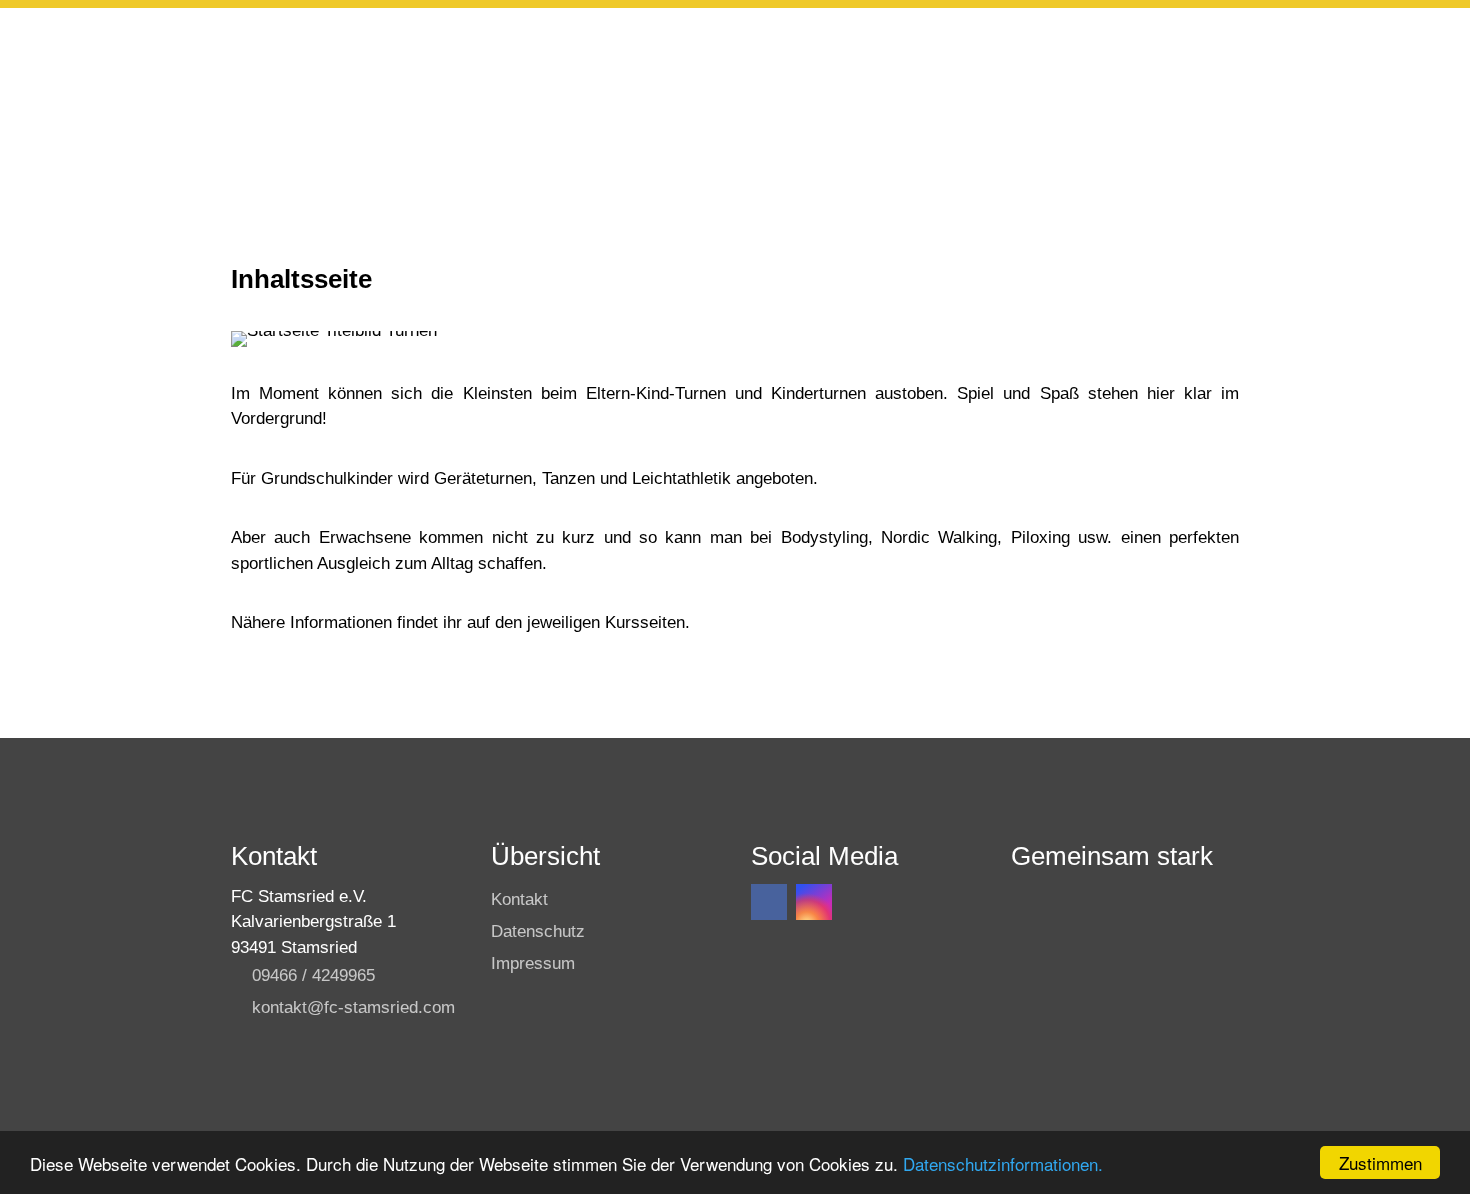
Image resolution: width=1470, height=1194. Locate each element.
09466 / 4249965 (313, 975)
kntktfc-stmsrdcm (353, 1007)
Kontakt (519, 899)
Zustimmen (1380, 1162)
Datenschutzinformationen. (1003, 1163)
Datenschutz (538, 931)
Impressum (533, 963)
